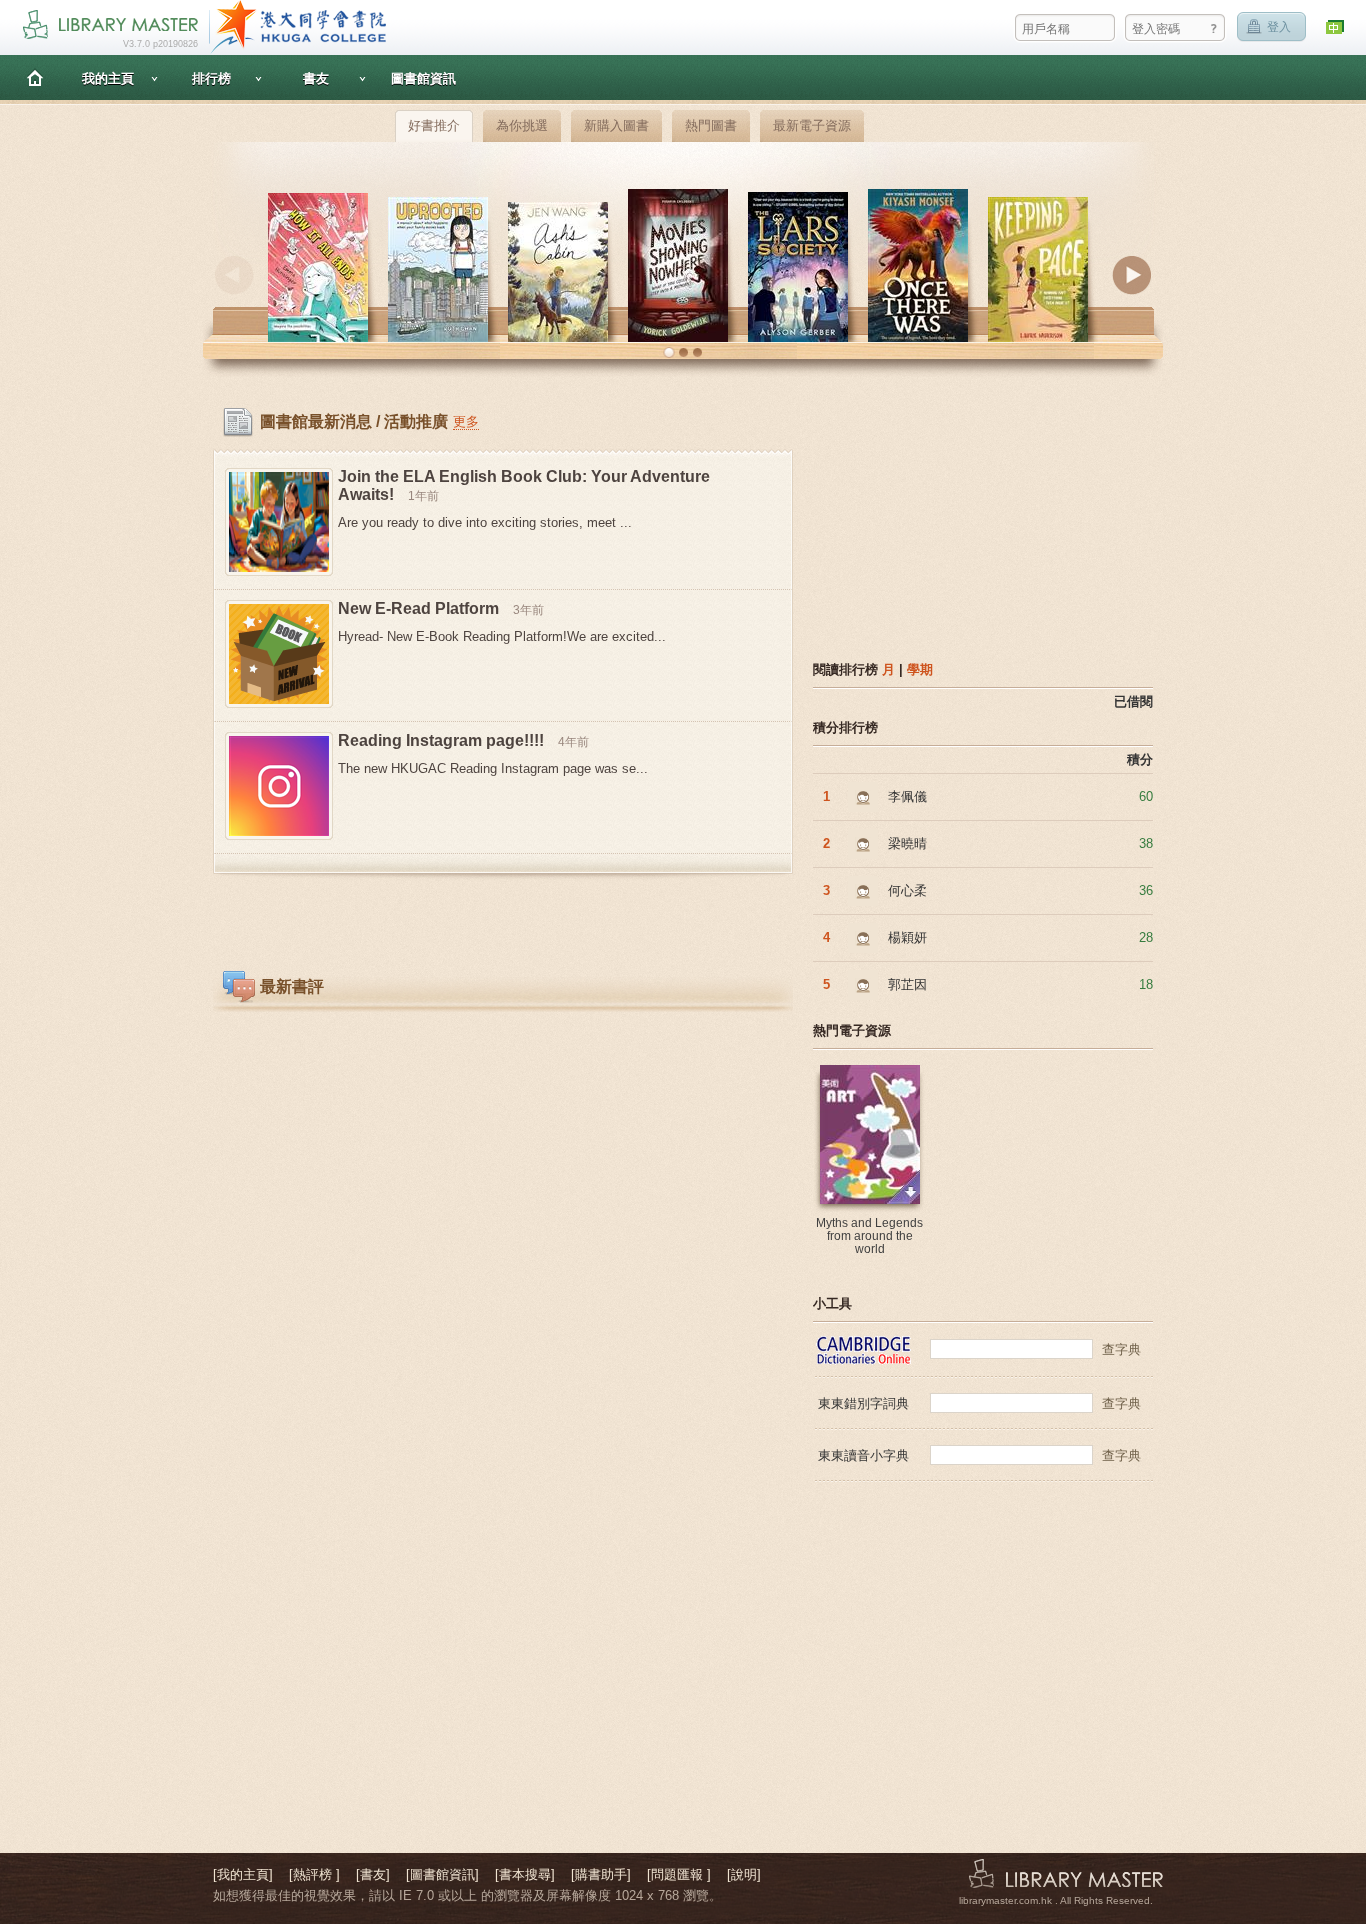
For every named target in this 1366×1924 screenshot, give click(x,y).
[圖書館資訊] (442, 1874)
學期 (920, 669)
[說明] (744, 1874)
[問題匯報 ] (679, 1874)
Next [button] (1132, 275)
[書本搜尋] (525, 1874)
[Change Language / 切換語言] (1336, 27)
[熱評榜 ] (314, 1874)
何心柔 (907, 890)
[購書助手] (601, 1874)
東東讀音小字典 (863, 1455)
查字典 (1121, 1349)
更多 (466, 421)
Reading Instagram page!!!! (441, 740)
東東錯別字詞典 (863, 1403)
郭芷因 (907, 984)
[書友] (373, 1874)
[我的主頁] (243, 1874)
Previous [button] (234, 275)
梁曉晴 (907, 843)
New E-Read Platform (418, 608)
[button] (669, 353)
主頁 (35, 77)
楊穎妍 (907, 937)
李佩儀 (907, 796)
